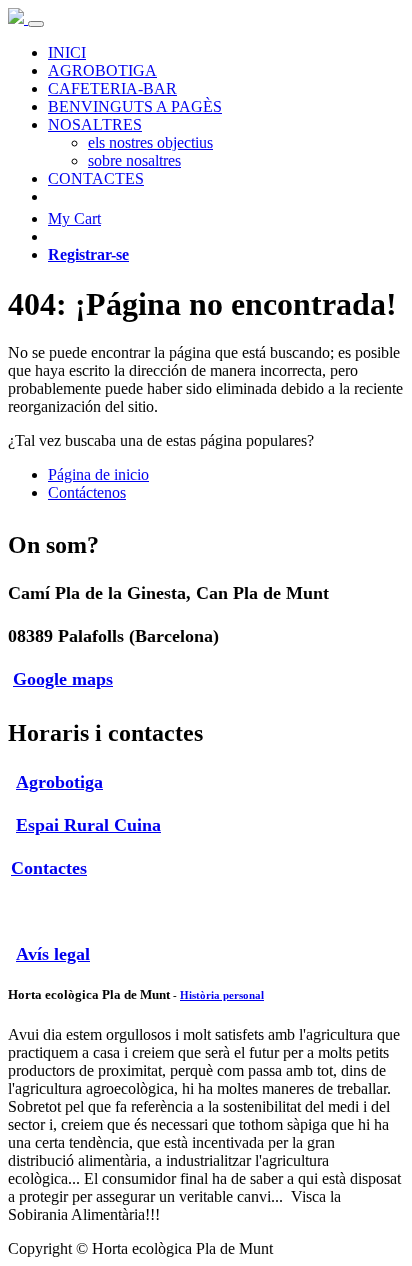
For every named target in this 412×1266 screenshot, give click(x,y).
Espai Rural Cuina (88, 825)
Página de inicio (98, 474)
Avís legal (53, 954)
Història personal (222, 995)
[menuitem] (67, 52)
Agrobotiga (59, 782)
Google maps (63, 679)
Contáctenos (87, 492)
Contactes (49, 868)
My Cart (74, 218)
